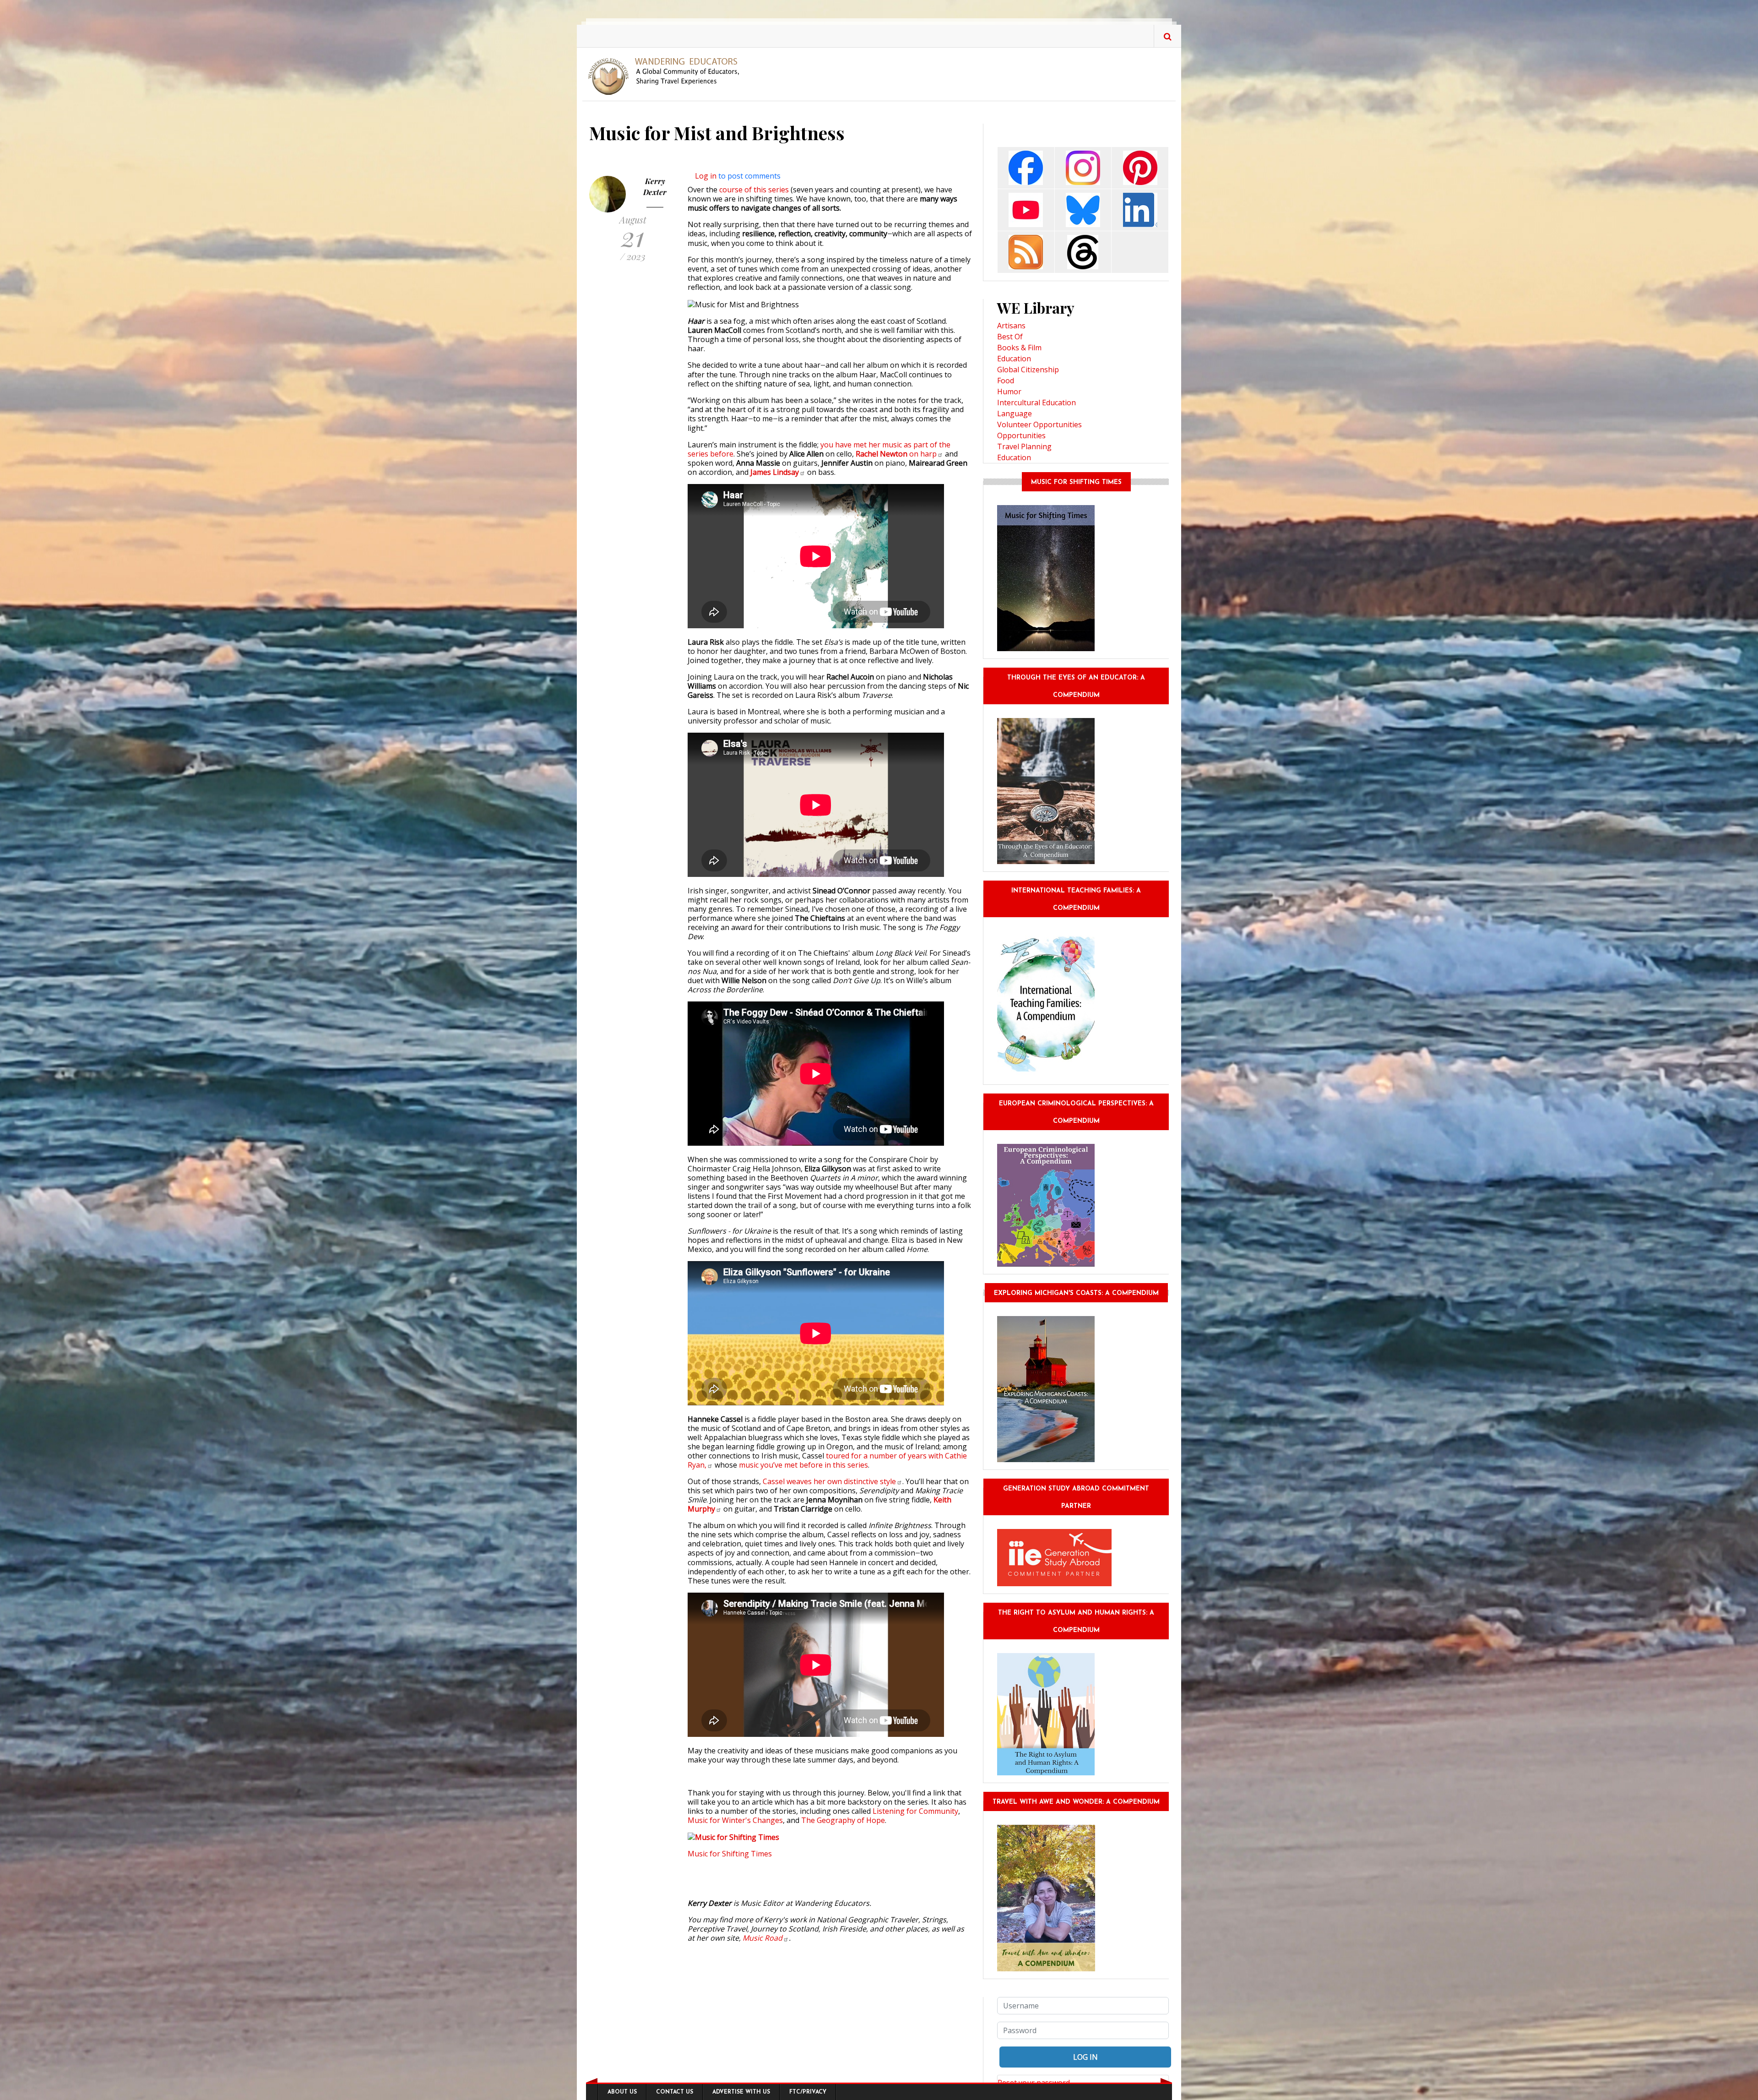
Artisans (1011, 326)
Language (1015, 413)
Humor (1009, 392)
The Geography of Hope (843, 1820)
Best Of (1010, 337)
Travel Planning (1024, 446)
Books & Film (1019, 348)
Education (1014, 359)
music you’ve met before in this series (803, 1465)
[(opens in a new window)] (1026, 167)
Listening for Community (915, 1811)
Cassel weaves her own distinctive (829, 1481)
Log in (706, 176)
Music (762, 1938)
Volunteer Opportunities (1039, 424)
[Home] (667, 76)
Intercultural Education (1036, 403)
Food (1006, 381)
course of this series (754, 190)
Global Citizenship (1028, 370)
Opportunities (1021, 435)
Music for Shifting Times (730, 1854)
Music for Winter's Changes (735, 1820)
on (896, 454)
